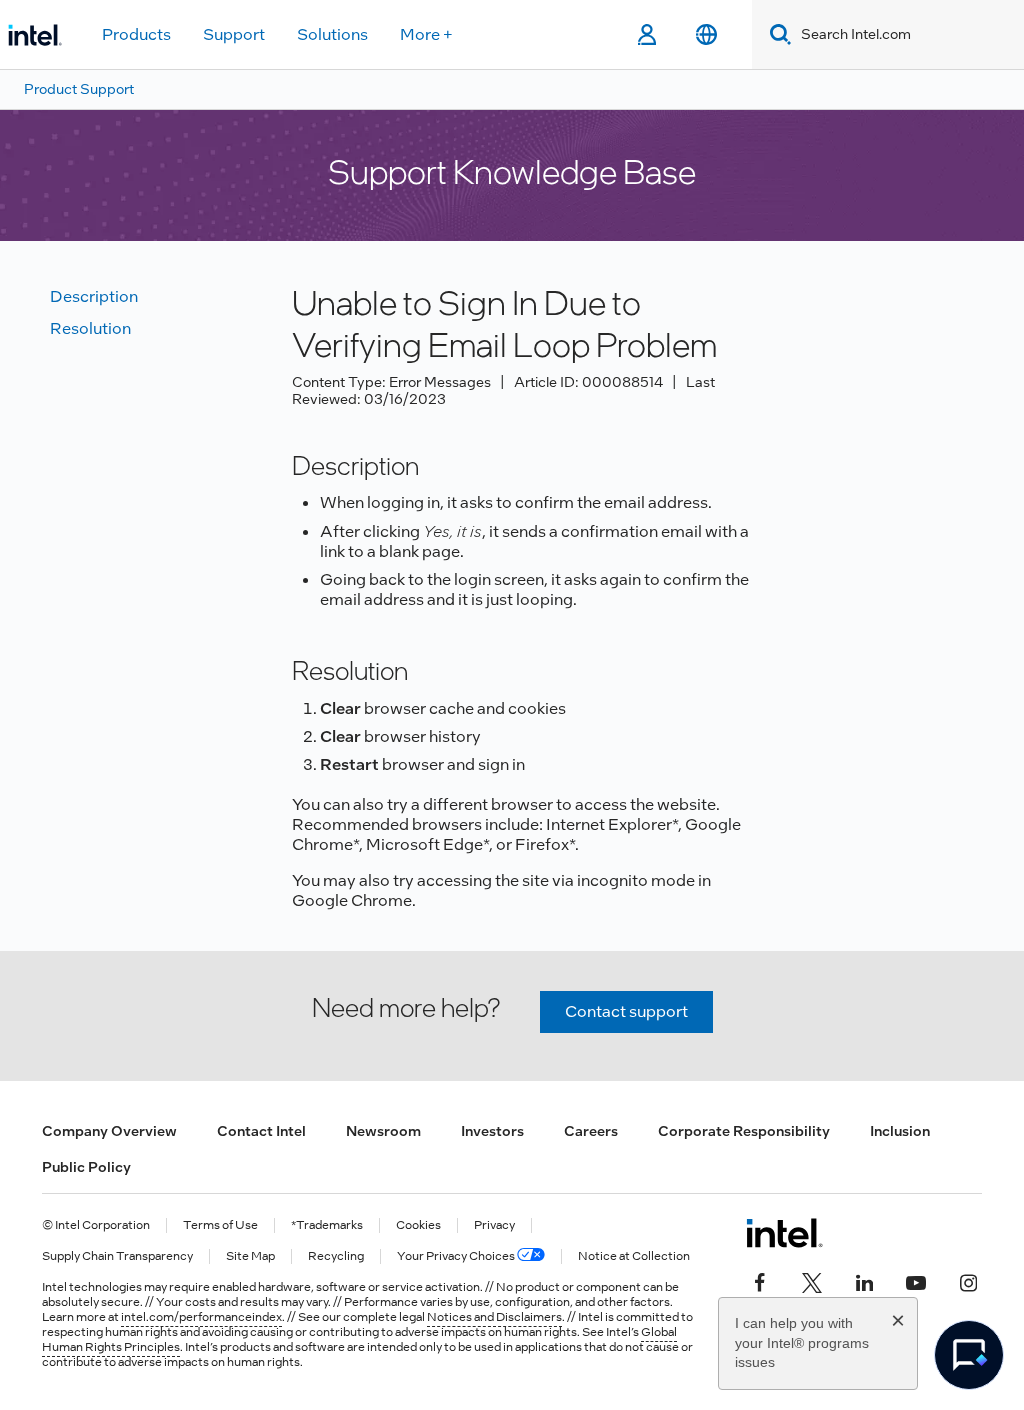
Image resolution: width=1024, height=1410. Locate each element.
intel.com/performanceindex (201, 1317)
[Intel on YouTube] (916, 1281)
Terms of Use (220, 1225)
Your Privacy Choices (457, 1256)
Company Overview (109, 1131)
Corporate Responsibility (744, 1131)
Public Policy (86, 1167)
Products (136, 34)
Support (234, 34)
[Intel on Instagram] (968, 1281)
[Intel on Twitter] (812, 1281)
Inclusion (900, 1131)
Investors (492, 1131)
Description (94, 296)
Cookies (418, 1225)
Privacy (494, 1225)
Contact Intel (261, 1131)
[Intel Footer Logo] (784, 1233)
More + (426, 34)
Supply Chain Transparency (117, 1256)
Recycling (336, 1256)
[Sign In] (646, 35)
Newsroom (383, 1131)
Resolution (90, 328)
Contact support (626, 1011)
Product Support (79, 89)
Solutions (332, 34)
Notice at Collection (634, 1256)
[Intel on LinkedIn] (864, 1281)
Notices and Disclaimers (494, 1317)
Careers (591, 1131)
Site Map (250, 1256)
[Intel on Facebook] (760, 1281)
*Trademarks (327, 1225)
